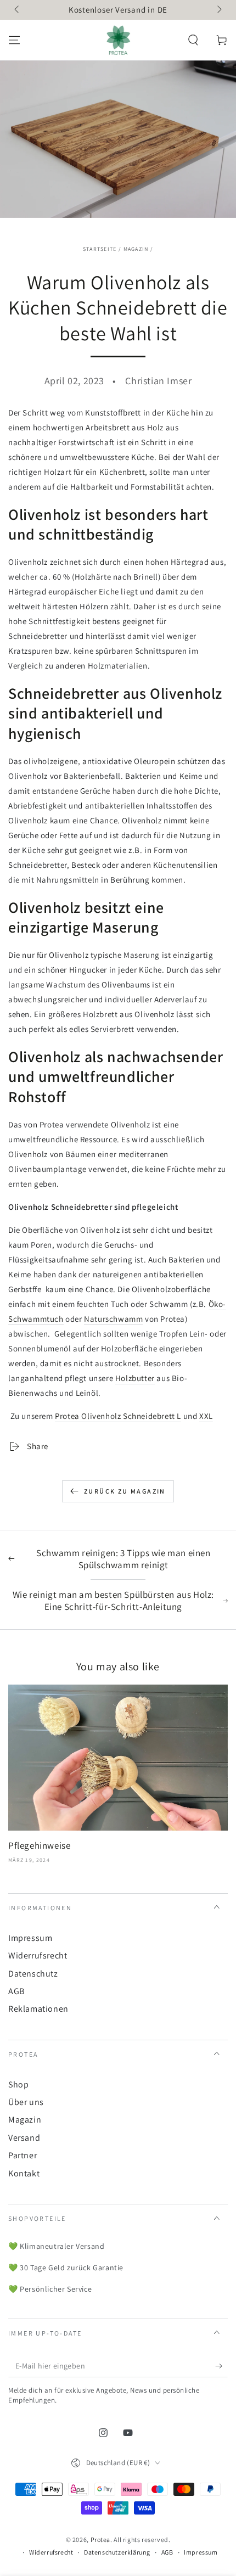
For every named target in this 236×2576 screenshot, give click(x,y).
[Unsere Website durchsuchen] (193, 40)
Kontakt (24, 2173)
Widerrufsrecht (38, 1955)
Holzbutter (135, 1378)
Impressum (30, 1938)
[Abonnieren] (221, 2366)
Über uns (26, 2102)
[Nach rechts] (218, 10)
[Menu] (14, 40)
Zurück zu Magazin (125, 1491)
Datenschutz (33, 1974)
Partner (23, 2155)
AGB (16, 1991)
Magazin (136, 249)
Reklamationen (38, 2009)
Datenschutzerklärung (117, 2552)
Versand (24, 2138)
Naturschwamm (113, 1319)
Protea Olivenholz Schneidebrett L (118, 1416)
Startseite (100, 249)
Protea (101, 2539)
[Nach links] (18, 10)
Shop (18, 2084)
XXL (206, 1416)
